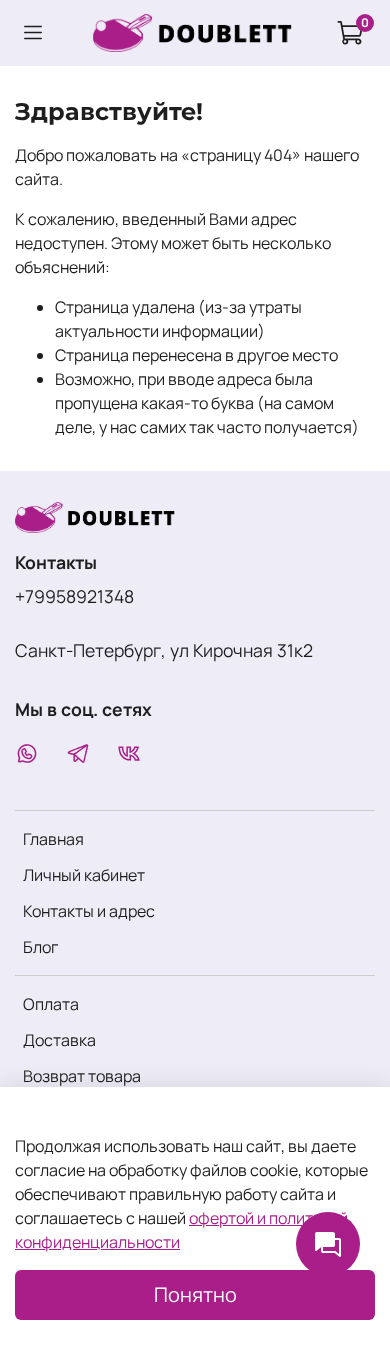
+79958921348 (74, 596)
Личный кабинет (84, 875)
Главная (53, 839)
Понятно (195, 1294)
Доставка (59, 1040)
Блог (40, 947)
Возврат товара (82, 1076)
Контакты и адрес (89, 911)
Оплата (51, 1004)
